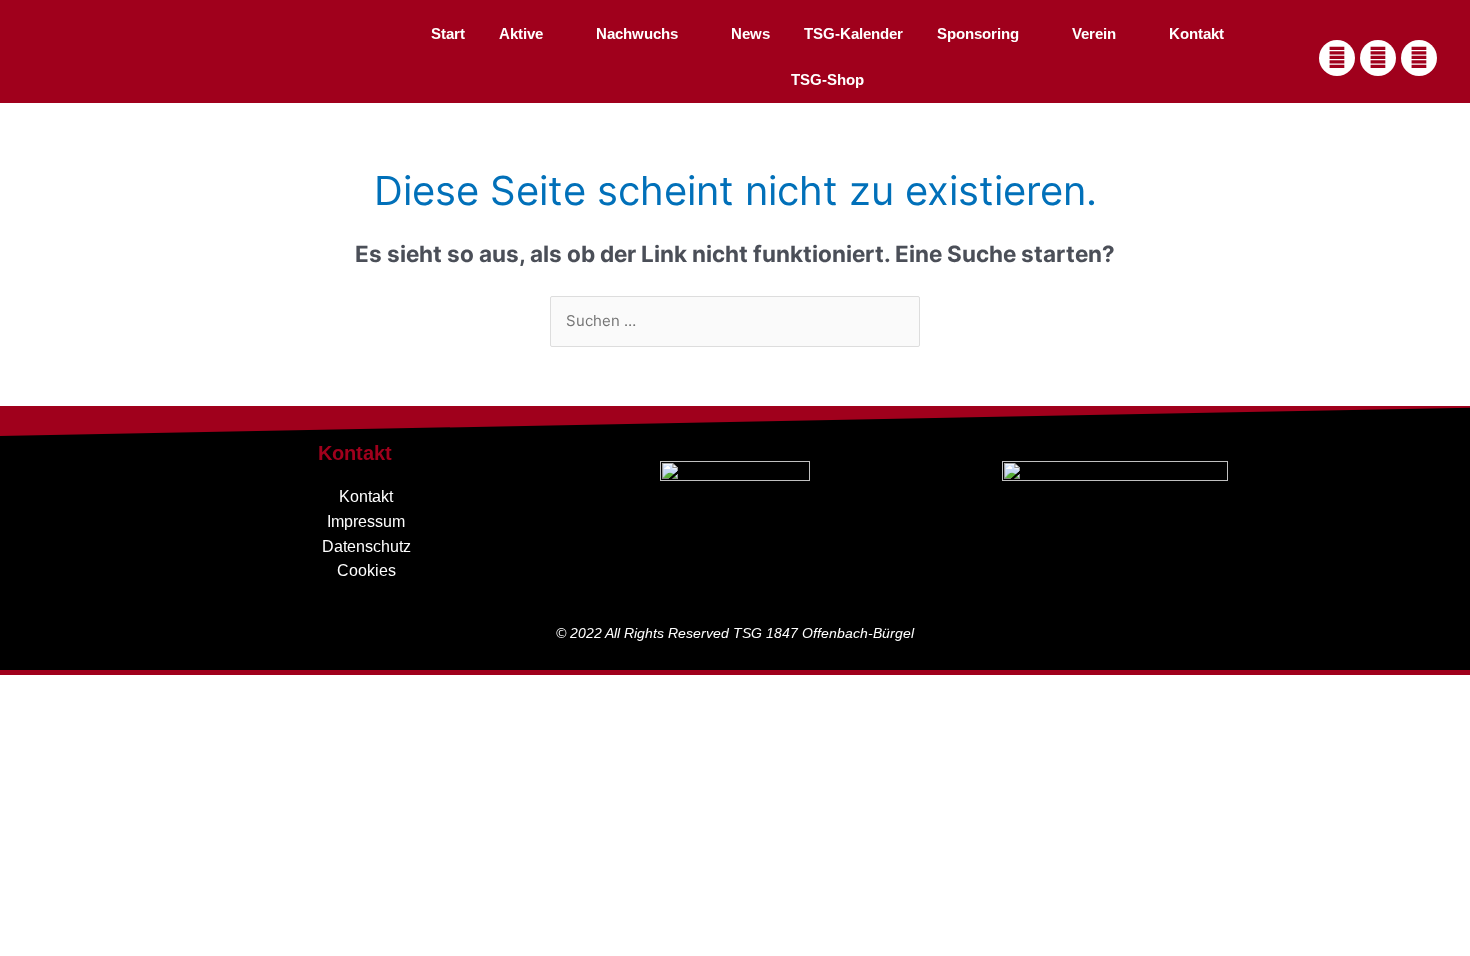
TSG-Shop (827, 79)
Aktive (521, 33)
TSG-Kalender (853, 33)
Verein (1094, 33)
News (750, 33)
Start (448, 33)
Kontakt (1196, 33)
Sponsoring (978, 33)
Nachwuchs (637, 33)
